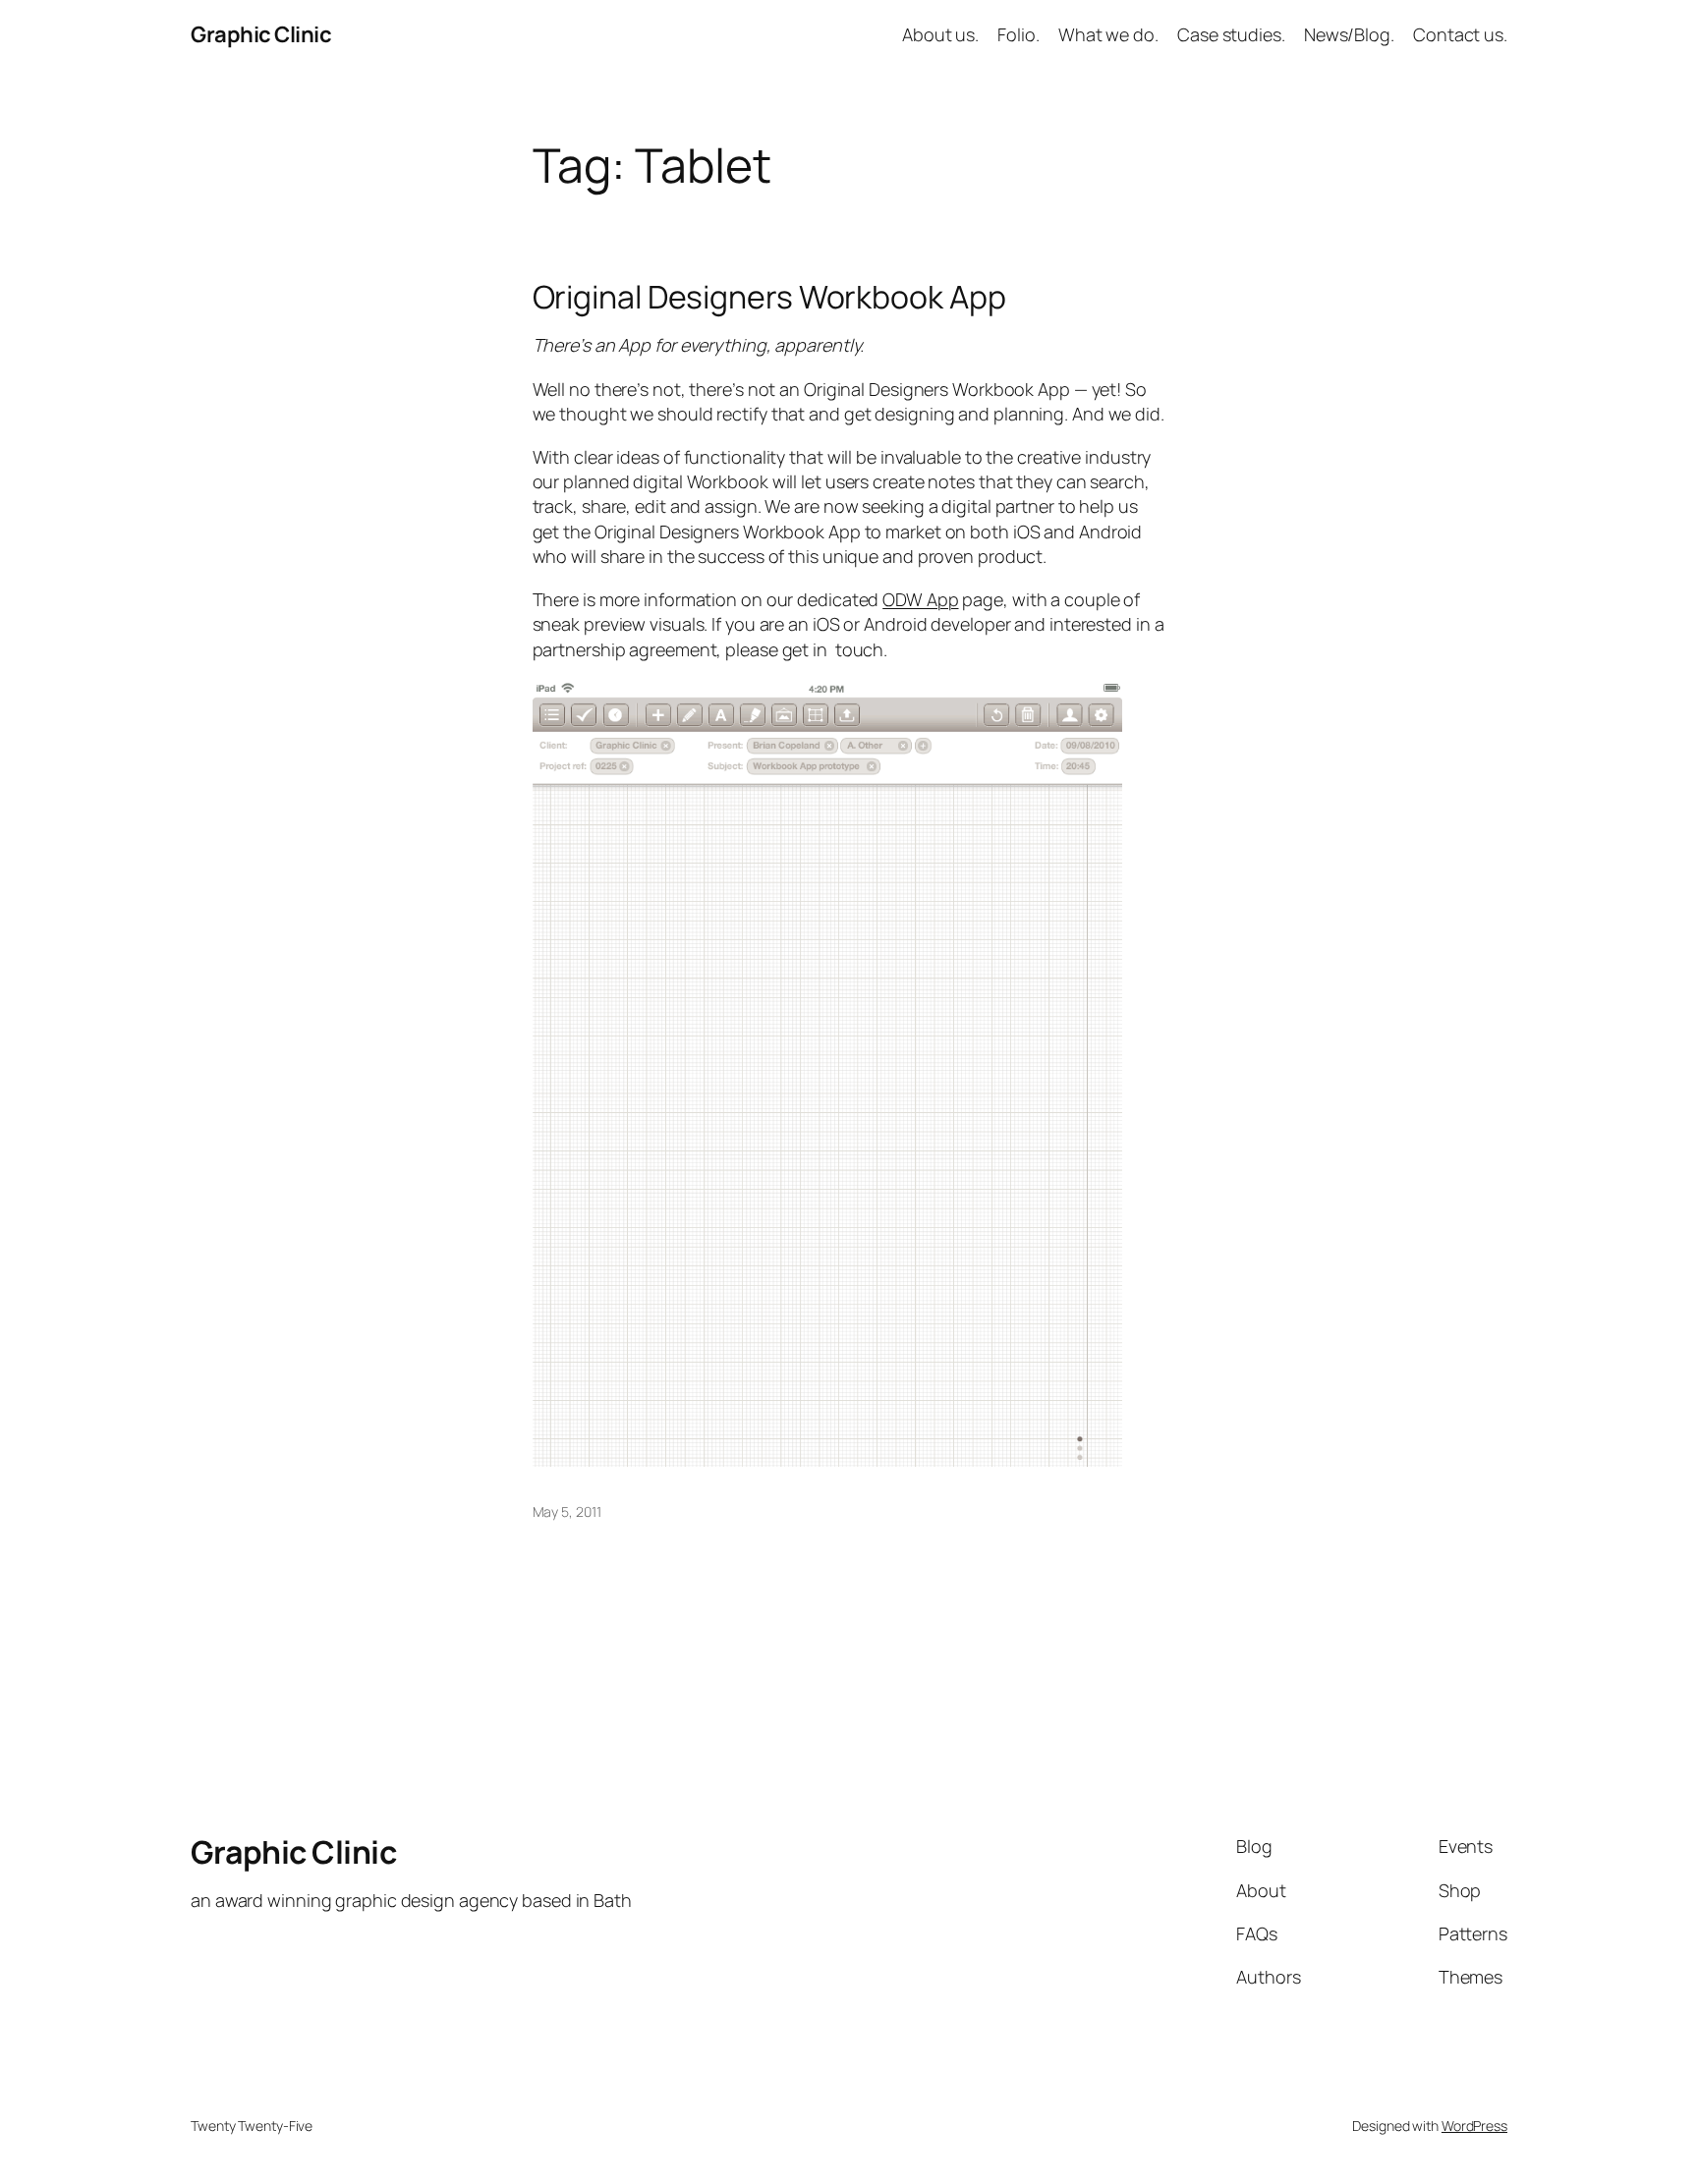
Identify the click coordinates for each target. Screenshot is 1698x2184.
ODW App (920, 599)
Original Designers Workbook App (769, 297)
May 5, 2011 (567, 1512)
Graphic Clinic (261, 34)
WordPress (1474, 2126)
